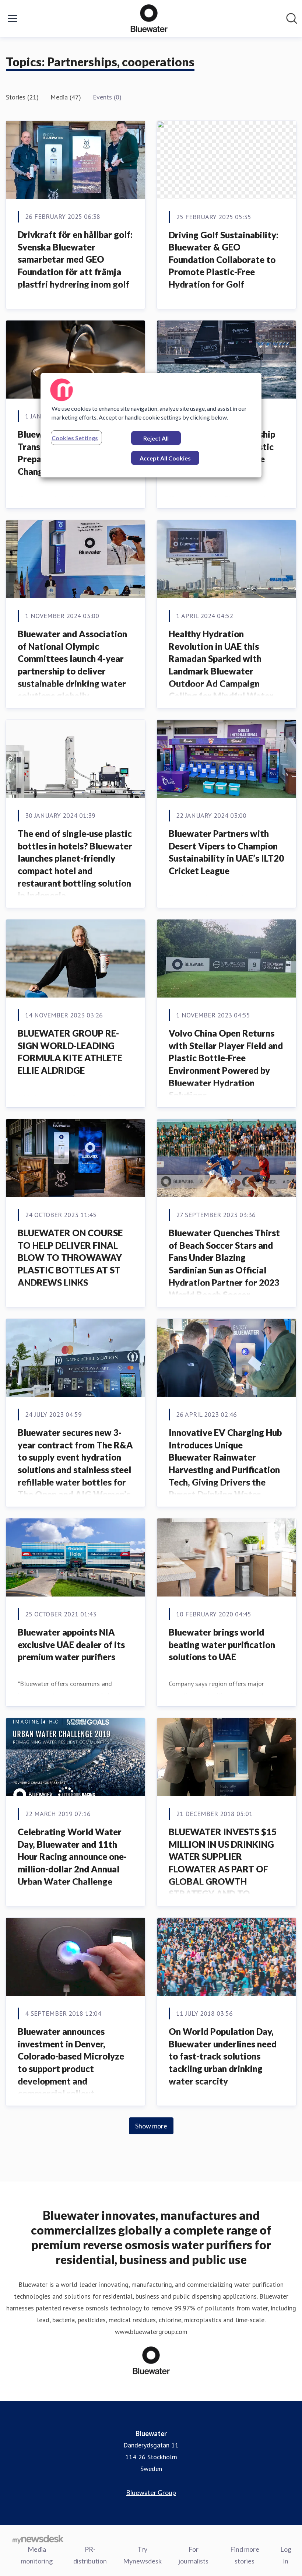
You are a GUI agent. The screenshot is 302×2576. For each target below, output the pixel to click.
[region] (151, 425)
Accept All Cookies (165, 458)
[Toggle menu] (13, 18)
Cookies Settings (75, 438)
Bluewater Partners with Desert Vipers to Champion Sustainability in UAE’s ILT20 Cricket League (226, 852)
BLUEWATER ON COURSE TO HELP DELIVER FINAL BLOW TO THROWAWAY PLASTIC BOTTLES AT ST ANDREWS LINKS (70, 1257)
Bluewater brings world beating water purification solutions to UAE (222, 1644)
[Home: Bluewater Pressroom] (149, 18)
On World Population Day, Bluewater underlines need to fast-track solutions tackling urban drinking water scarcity (223, 2056)
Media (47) (66, 97)
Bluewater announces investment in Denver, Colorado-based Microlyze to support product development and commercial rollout (71, 2062)
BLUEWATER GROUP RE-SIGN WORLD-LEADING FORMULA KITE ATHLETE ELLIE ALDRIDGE (70, 1052)
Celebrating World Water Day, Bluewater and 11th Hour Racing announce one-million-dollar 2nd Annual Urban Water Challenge (72, 1856)
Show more (151, 2126)
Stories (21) (22, 97)
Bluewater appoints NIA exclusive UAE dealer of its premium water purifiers (71, 1644)
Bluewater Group (151, 2492)
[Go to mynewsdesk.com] (38, 2539)
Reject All (156, 438)
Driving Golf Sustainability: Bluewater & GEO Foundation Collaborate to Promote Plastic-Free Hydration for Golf (224, 260)
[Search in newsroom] (292, 18)
